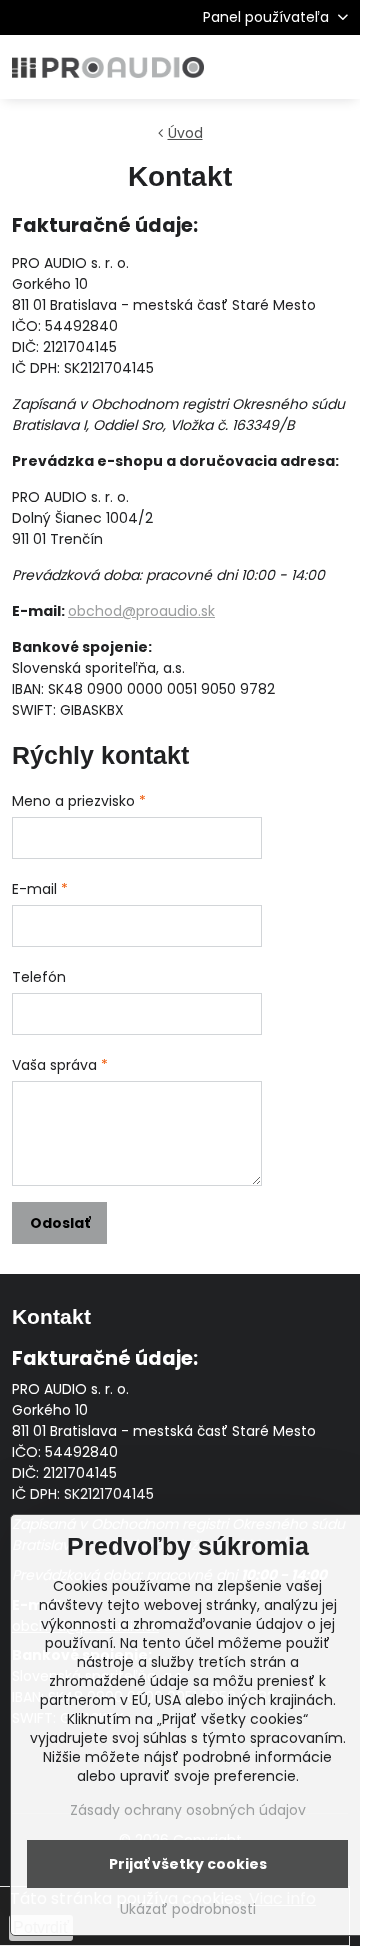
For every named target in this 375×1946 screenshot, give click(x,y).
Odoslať (60, 1223)
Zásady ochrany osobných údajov (188, 1810)
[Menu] (336, 67)
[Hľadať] (240, 67)
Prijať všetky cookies (188, 1864)
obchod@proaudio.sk (141, 611)
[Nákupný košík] (288, 67)
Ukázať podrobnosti (188, 1909)
